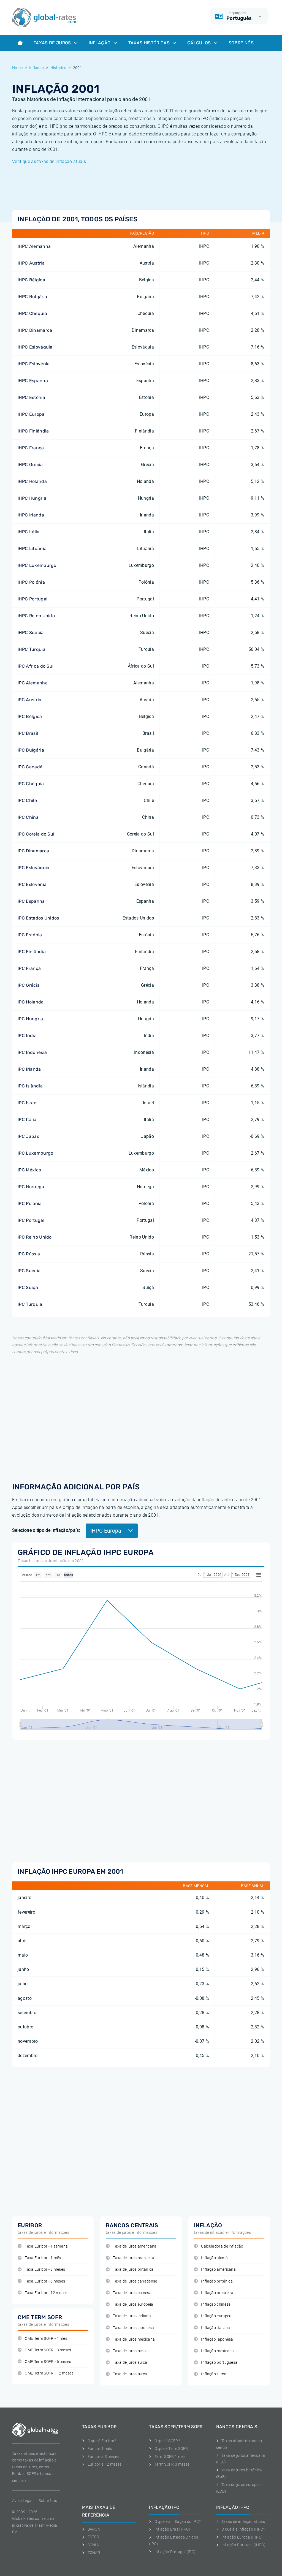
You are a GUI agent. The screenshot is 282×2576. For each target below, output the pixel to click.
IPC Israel (28, 1103)
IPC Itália (27, 1120)
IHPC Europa (31, 414)
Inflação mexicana (217, 2351)
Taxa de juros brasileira (134, 2258)
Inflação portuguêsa (219, 2363)
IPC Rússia (29, 1254)
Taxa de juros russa (130, 2351)
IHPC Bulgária (32, 297)
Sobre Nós (241, 43)
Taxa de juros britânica (133, 2269)
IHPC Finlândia (33, 431)
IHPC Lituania (32, 549)
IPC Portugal (31, 1220)
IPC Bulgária (31, 750)
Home (17, 68)
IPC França (29, 968)
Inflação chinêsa (216, 2304)
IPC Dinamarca (33, 851)
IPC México (29, 1170)
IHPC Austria (31, 263)
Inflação (100, 43)
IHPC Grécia (30, 465)
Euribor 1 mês (100, 2449)
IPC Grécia (29, 985)
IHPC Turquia (32, 649)
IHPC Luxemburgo (37, 565)
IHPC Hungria (32, 498)
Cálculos (200, 43)
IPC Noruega (31, 1187)
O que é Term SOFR (171, 2449)
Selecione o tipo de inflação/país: (46, 1530)
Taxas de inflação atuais (243, 2521)
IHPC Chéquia (32, 313)
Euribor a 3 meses (103, 2457)
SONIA (93, 2545)
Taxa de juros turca (130, 2374)
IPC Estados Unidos (38, 918)
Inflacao (37, 68)
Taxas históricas (150, 43)
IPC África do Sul (36, 666)
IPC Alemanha (33, 683)
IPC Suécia (29, 1271)
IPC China (28, 817)
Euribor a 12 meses (105, 2464)
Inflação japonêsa (217, 2339)
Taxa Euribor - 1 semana (46, 2246)
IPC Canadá (30, 767)
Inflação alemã (214, 2258)
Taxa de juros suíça (130, 2363)
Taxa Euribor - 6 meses (45, 2281)
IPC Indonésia (32, 1052)
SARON (94, 2529)
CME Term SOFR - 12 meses (49, 2373)
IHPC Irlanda (31, 515)
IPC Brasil (28, 733)
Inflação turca (214, 2374)
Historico (59, 68)
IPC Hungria (30, 1019)
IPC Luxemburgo (35, 1153)
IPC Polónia (30, 1203)
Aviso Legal (22, 2501)
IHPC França (31, 448)
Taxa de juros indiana (132, 2316)
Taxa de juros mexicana (134, 2339)
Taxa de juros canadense (135, 2281)
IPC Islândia (30, 1086)
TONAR (94, 2553)
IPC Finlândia (32, 952)
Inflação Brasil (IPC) (172, 2529)
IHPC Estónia (31, 397)
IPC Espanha (31, 901)
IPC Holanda (31, 1002)
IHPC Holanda (32, 481)
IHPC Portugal (32, 599)
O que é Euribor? (102, 2441)
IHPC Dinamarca (35, 330)
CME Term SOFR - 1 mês (46, 2339)
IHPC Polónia (31, 582)
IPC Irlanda (29, 1069)
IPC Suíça (28, 1287)
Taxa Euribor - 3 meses (45, 2269)
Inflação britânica (217, 2281)
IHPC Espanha (33, 381)
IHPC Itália (29, 532)
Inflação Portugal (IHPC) (243, 2545)
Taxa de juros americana (135, 2246)
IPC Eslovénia (32, 884)
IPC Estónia (30, 935)
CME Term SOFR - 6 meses (48, 2362)
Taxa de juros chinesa (132, 2293)
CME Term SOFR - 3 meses (48, 2350)
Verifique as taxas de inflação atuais (49, 161)
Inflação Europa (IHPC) (242, 2537)
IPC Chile (27, 800)
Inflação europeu (216, 2316)
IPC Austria (30, 700)
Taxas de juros (53, 43)
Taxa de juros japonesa (133, 2328)
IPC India (27, 1036)
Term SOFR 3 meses (172, 2464)
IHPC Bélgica (31, 280)
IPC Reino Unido (35, 1237)
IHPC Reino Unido (36, 616)
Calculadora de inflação (222, 2246)
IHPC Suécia (31, 633)
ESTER (93, 2537)
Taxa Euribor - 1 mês (43, 2258)
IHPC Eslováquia (35, 347)
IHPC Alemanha (34, 246)
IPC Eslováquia (33, 868)
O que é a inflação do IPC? (177, 2521)
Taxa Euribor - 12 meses (46, 2293)
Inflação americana (218, 2269)
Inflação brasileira (217, 2293)
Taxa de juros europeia (133, 2304)
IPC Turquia (30, 1304)
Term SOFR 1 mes (170, 2457)
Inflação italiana (215, 2328)
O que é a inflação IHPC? (243, 2529)
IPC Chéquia (31, 784)
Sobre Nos (48, 2501)
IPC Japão (29, 1136)
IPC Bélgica (30, 716)
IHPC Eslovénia (34, 364)
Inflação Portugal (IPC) (175, 2552)
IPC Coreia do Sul (36, 834)
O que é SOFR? (167, 2441)
